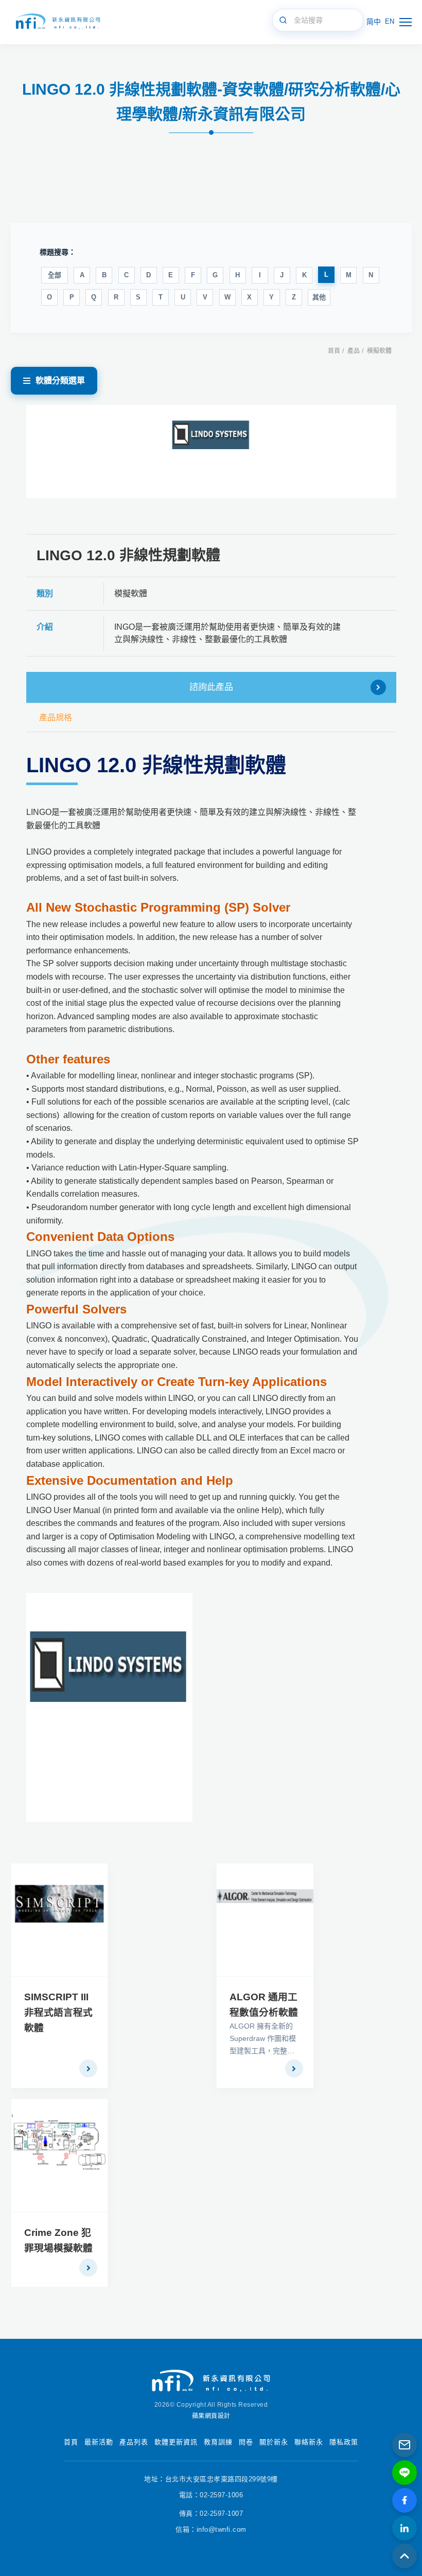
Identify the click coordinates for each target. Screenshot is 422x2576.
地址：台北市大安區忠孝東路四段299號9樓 (211, 2479)
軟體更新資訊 (176, 2442)
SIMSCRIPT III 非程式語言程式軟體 (58, 2012)
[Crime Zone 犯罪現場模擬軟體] (60, 2155)
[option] (211, 451)
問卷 (246, 2442)
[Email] (405, 2445)
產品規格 (56, 717)
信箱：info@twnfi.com (211, 2529)
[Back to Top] (405, 2556)
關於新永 (274, 2442)
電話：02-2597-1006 (211, 2495)
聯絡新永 (309, 2442)
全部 (55, 275)
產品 (354, 351)
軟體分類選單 (60, 380)
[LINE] (405, 2473)
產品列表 (134, 2442)
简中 (374, 22)
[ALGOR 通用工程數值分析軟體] (265, 1920)
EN (390, 21)
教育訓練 (218, 2442)
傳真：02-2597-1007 (211, 2513)
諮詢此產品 (211, 687)
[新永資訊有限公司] (57, 22)
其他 (319, 297)
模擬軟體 (379, 351)
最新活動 (99, 2442)
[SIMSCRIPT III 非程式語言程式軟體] (60, 1920)
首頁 (334, 351)
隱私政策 (344, 2442)
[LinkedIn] (405, 2528)
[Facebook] (405, 2500)
